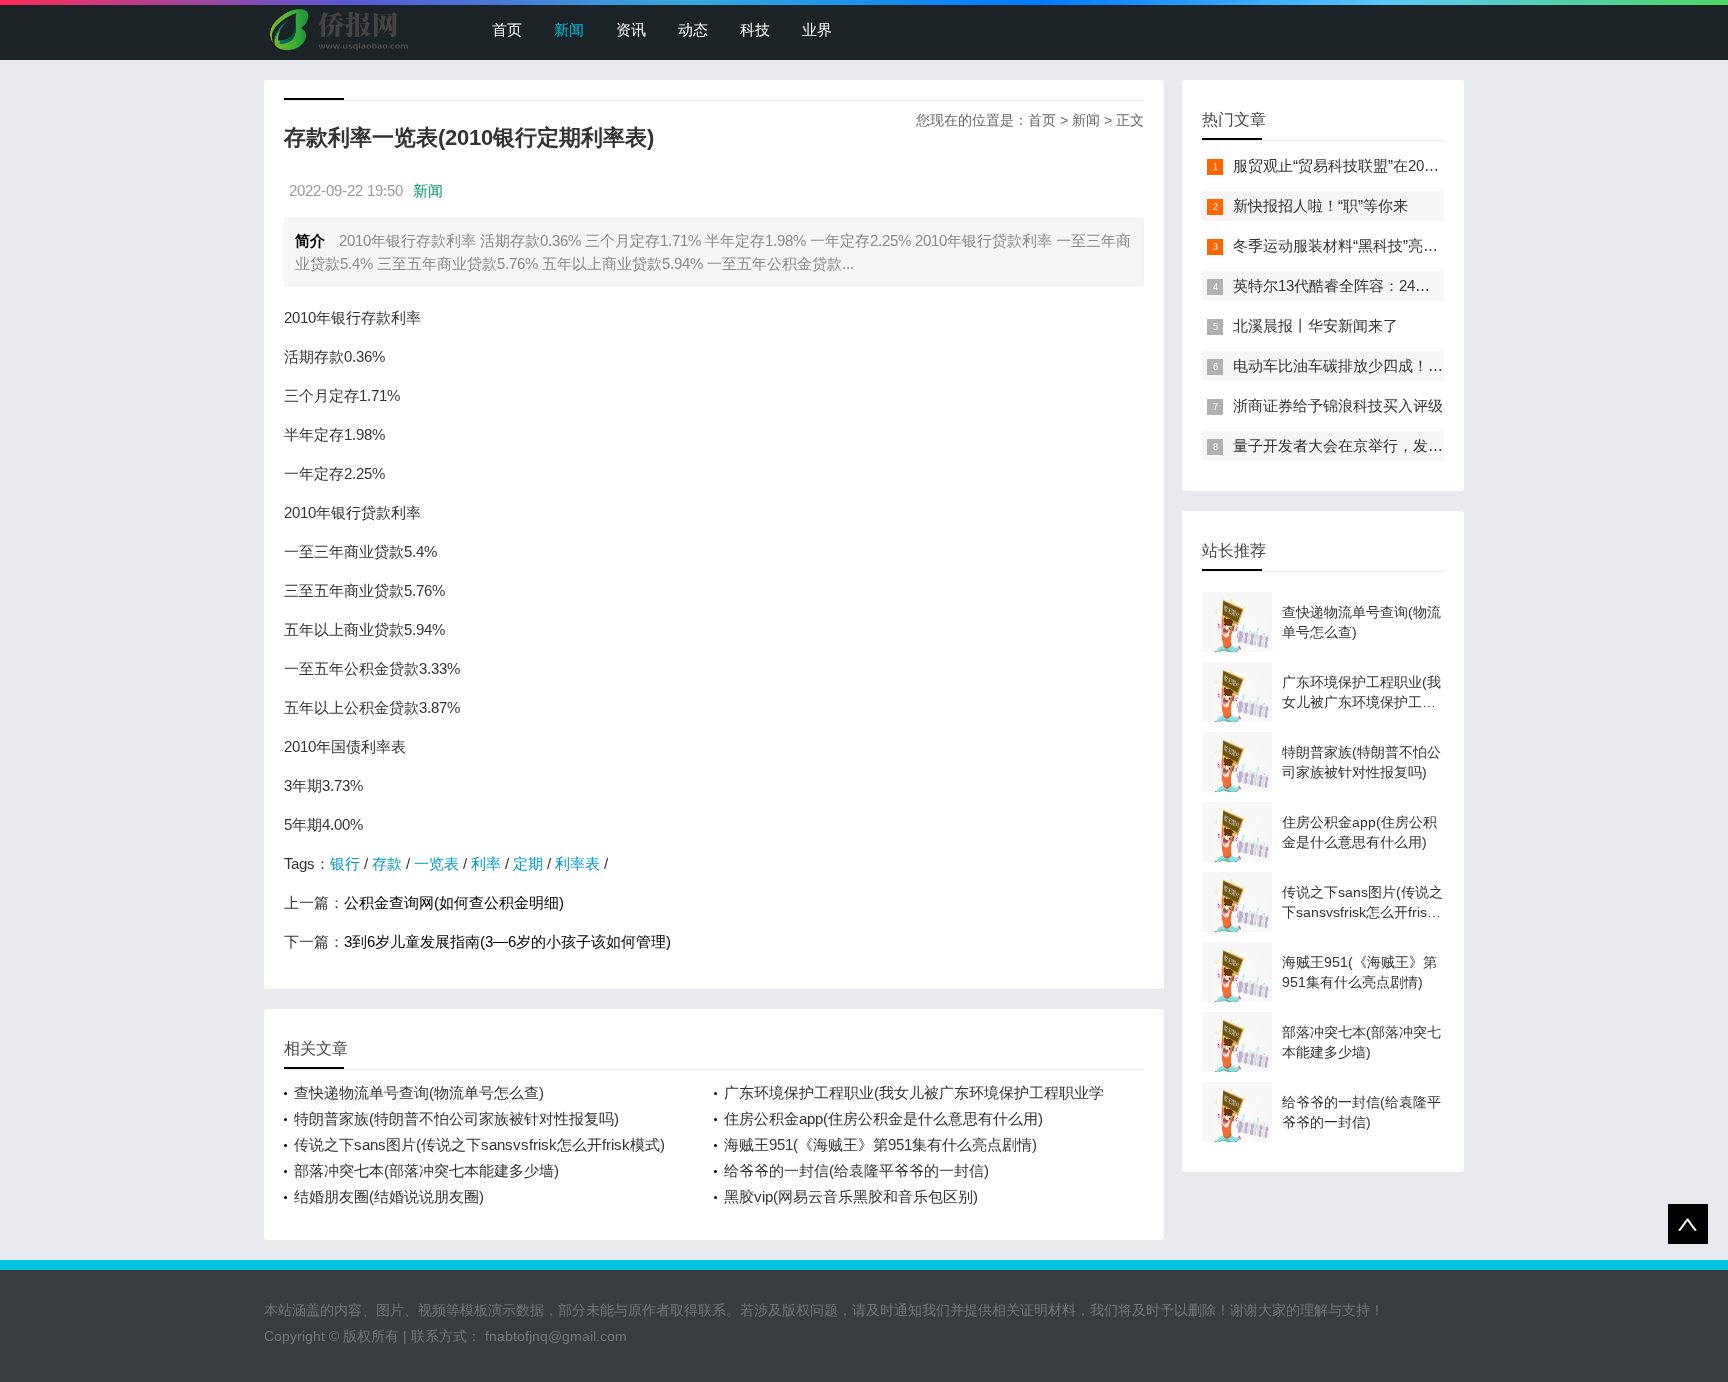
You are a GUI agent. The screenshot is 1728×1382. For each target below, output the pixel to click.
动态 (693, 29)
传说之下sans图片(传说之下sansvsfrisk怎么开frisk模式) (479, 1144)
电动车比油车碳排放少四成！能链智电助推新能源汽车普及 (1428, 365)
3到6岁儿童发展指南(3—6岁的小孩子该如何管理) (507, 941)
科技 (755, 29)
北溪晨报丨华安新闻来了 (1315, 325)
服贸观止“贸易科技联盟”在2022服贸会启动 (1374, 165)
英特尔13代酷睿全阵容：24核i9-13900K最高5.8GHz (1405, 285)
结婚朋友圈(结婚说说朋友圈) (389, 1196)
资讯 (631, 29)
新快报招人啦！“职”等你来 (1320, 205)
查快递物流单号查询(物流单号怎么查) (419, 1092)
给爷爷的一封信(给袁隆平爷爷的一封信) (856, 1170)
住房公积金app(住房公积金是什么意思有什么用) (883, 1118)
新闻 (569, 29)
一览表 (436, 863)
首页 (507, 29)
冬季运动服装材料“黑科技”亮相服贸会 (1358, 245)
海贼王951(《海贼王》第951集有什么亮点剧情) (880, 1144)
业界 (817, 29)
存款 (387, 863)
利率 (486, 863)
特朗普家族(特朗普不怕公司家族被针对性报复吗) (456, 1118)
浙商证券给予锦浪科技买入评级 (1338, 405)
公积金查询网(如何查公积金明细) (454, 902)
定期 (528, 863)
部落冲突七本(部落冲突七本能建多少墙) (426, 1170)
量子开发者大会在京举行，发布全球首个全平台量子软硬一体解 (1443, 445)
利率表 (577, 863)
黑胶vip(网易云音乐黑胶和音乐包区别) (851, 1196)
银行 (345, 863)
